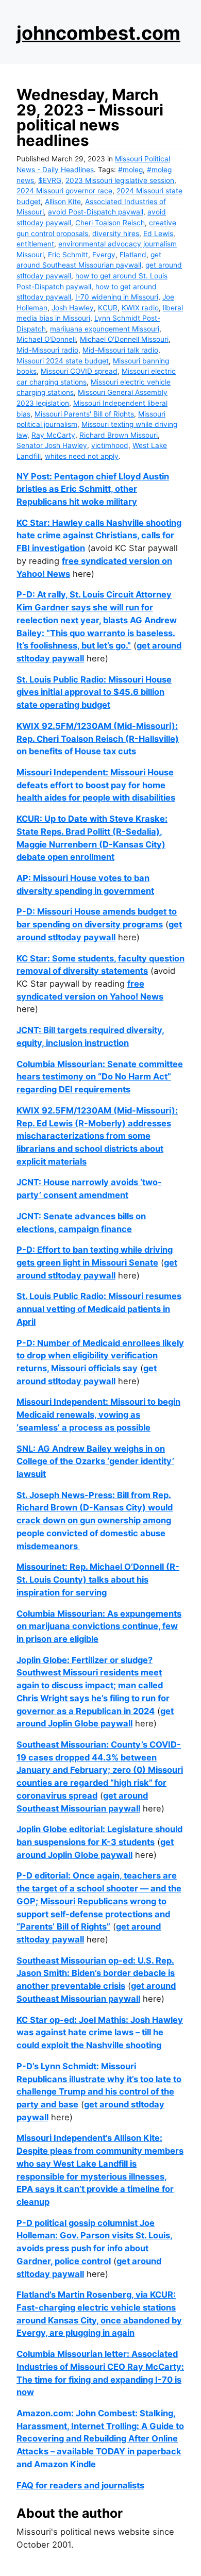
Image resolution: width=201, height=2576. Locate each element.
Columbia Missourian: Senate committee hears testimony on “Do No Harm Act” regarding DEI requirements (100, 1077)
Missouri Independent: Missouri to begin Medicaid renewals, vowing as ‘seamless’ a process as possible (98, 1414)
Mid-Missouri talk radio (120, 350)
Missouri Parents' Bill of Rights (84, 414)
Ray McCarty (53, 435)
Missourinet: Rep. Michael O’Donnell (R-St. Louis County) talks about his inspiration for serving (98, 1579)
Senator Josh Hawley (52, 445)
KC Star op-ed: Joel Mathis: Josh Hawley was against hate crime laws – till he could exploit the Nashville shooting (100, 2032)
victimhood (110, 445)
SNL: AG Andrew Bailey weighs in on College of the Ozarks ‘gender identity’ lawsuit (95, 1461)
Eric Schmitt (68, 255)
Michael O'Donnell (46, 339)
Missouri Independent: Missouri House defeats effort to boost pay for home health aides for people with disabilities (96, 785)
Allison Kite (63, 202)
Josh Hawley (73, 308)
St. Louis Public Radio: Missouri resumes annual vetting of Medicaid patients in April (99, 1309)
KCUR (108, 308)
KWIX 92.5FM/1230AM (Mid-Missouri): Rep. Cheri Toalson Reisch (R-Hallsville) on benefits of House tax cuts (98, 738)
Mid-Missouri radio (47, 350)
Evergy (104, 255)
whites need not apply (82, 456)
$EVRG (50, 180)
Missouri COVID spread (79, 371)
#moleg (130, 170)
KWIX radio (140, 308)
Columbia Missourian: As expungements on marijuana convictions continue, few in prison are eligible (99, 1626)
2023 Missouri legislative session (120, 180)
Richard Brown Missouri (119, 435)
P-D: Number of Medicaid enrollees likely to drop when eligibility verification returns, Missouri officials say (100, 1356)
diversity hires (116, 234)
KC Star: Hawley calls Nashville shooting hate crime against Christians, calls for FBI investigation (99, 535)
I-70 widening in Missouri (117, 297)
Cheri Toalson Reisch (110, 223)
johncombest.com (98, 33)
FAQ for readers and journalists (80, 2485)
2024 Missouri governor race (64, 191)
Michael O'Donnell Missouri (124, 339)
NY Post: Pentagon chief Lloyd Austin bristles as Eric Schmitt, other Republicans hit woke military (93, 489)
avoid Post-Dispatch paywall (96, 212)
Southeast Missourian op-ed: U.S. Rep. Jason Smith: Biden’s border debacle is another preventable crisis (96, 1973)
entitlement (35, 244)
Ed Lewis (158, 234)
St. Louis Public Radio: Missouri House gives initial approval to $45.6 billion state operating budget (94, 692)
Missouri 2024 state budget (63, 361)
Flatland (133, 255)
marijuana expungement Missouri (105, 329)
